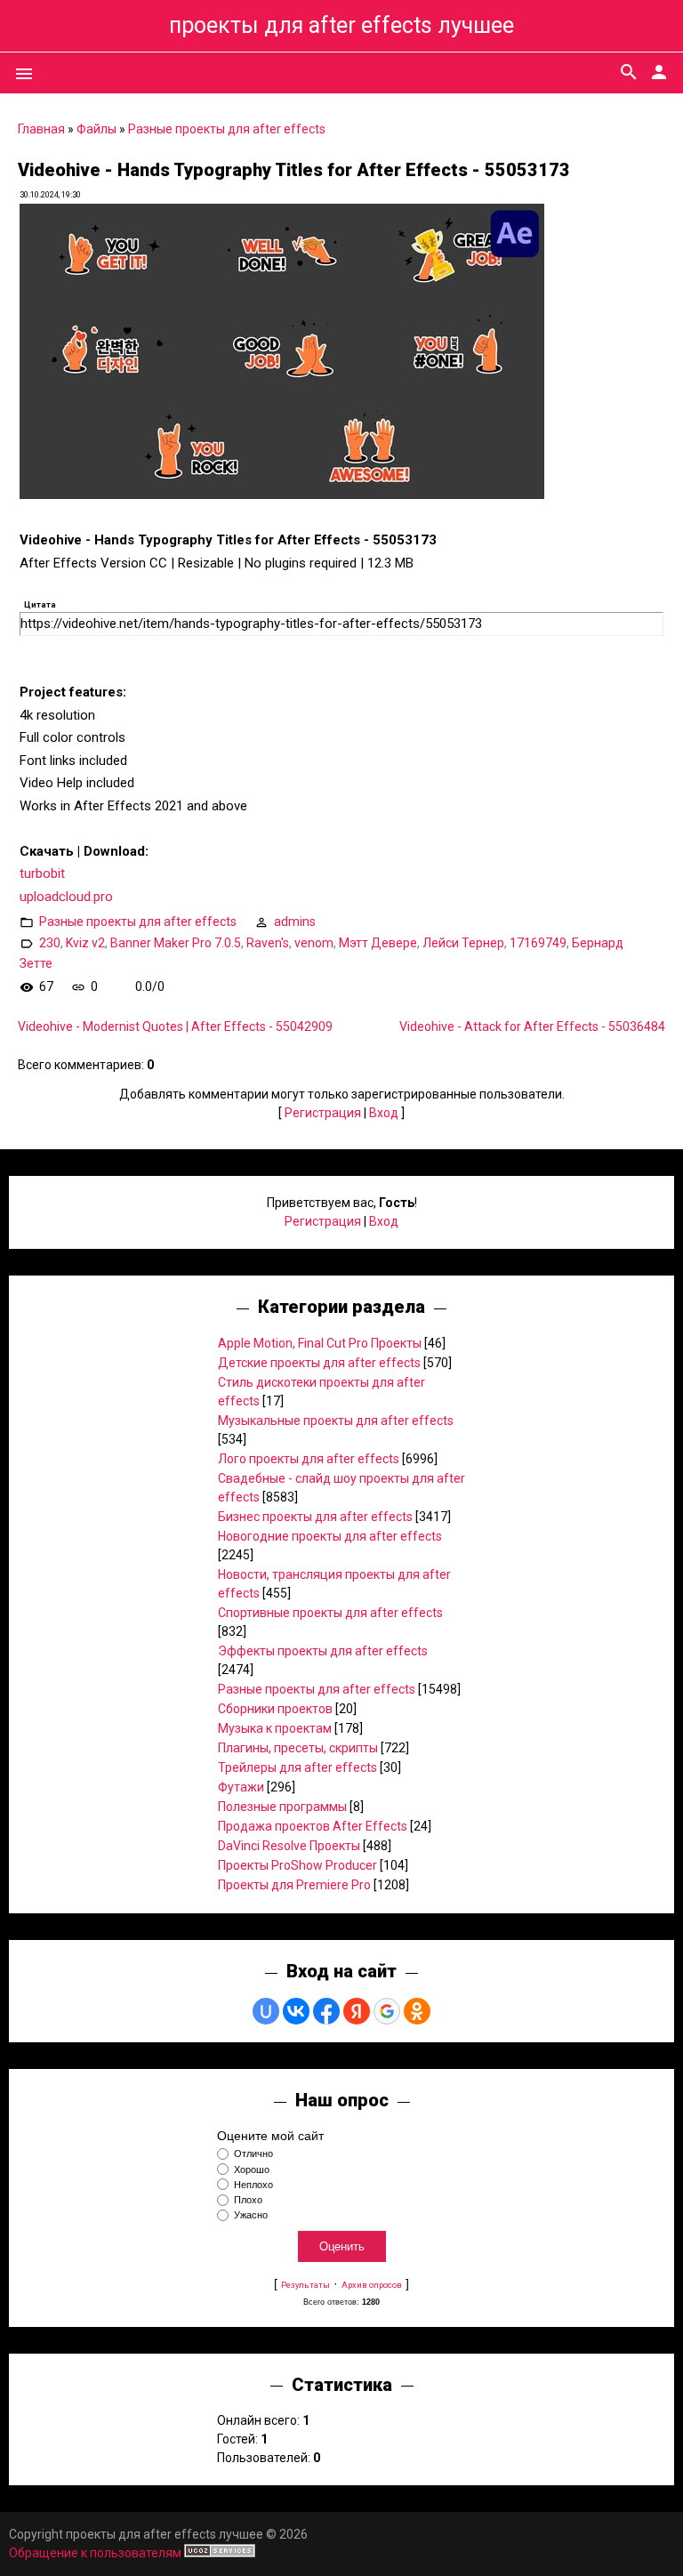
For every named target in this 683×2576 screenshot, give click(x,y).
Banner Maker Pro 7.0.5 (176, 943)
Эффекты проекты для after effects (323, 1651)
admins (295, 922)
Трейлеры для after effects (297, 1767)
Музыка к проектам (275, 1728)
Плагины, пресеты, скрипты (298, 1748)
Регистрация (323, 1113)
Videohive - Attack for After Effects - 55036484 (532, 1026)
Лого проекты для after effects (309, 1459)
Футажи (241, 1787)
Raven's (268, 943)
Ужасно (251, 2215)
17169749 (538, 943)
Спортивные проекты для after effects (330, 1613)
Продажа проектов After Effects (313, 1826)
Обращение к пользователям (95, 2553)
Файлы (96, 129)
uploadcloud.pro (66, 897)
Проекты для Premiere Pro (294, 1885)
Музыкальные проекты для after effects (336, 1421)
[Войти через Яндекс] (357, 2011)
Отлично (253, 2154)
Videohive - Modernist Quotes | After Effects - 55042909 (175, 1026)
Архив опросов (372, 2285)
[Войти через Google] (387, 2011)
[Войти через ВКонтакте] (296, 2011)
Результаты (305, 2285)
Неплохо (253, 2185)
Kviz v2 (85, 943)
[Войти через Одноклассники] (417, 2011)
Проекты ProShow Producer (297, 1865)
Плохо (248, 2200)
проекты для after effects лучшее (341, 25)
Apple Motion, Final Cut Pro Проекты (320, 1343)
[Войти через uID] (266, 2011)
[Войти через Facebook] (326, 2011)
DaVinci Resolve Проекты (289, 1846)
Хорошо (252, 2169)
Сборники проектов (275, 1709)
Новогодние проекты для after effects (330, 1536)
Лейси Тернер (463, 943)
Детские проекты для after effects (319, 1363)
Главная (41, 129)
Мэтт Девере (378, 943)
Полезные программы (282, 1807)
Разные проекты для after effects (227, 129)
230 (50, 943)
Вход (384, 1113)
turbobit (42, 873)
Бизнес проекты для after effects (315, 1517)
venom (314, 943)
